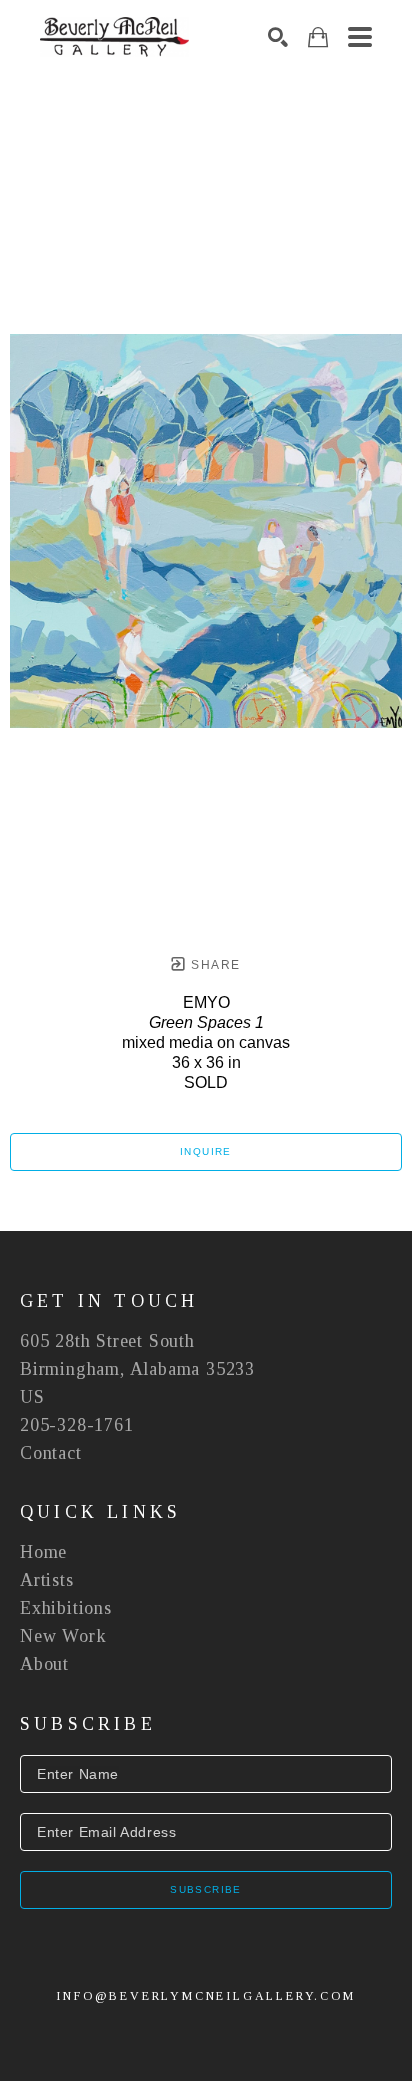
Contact (51, 1453)
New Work (63, 1636)
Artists (47, 1580)
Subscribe (206, 1889)
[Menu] (360, 37)
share (213, 965)
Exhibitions (66, 1608)
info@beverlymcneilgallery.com (205, 1996)
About (44, 1664)
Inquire (206, 1151)
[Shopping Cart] (318, 37)
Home (43, 1552)
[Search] (278, 37)
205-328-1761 (77, 1425)
